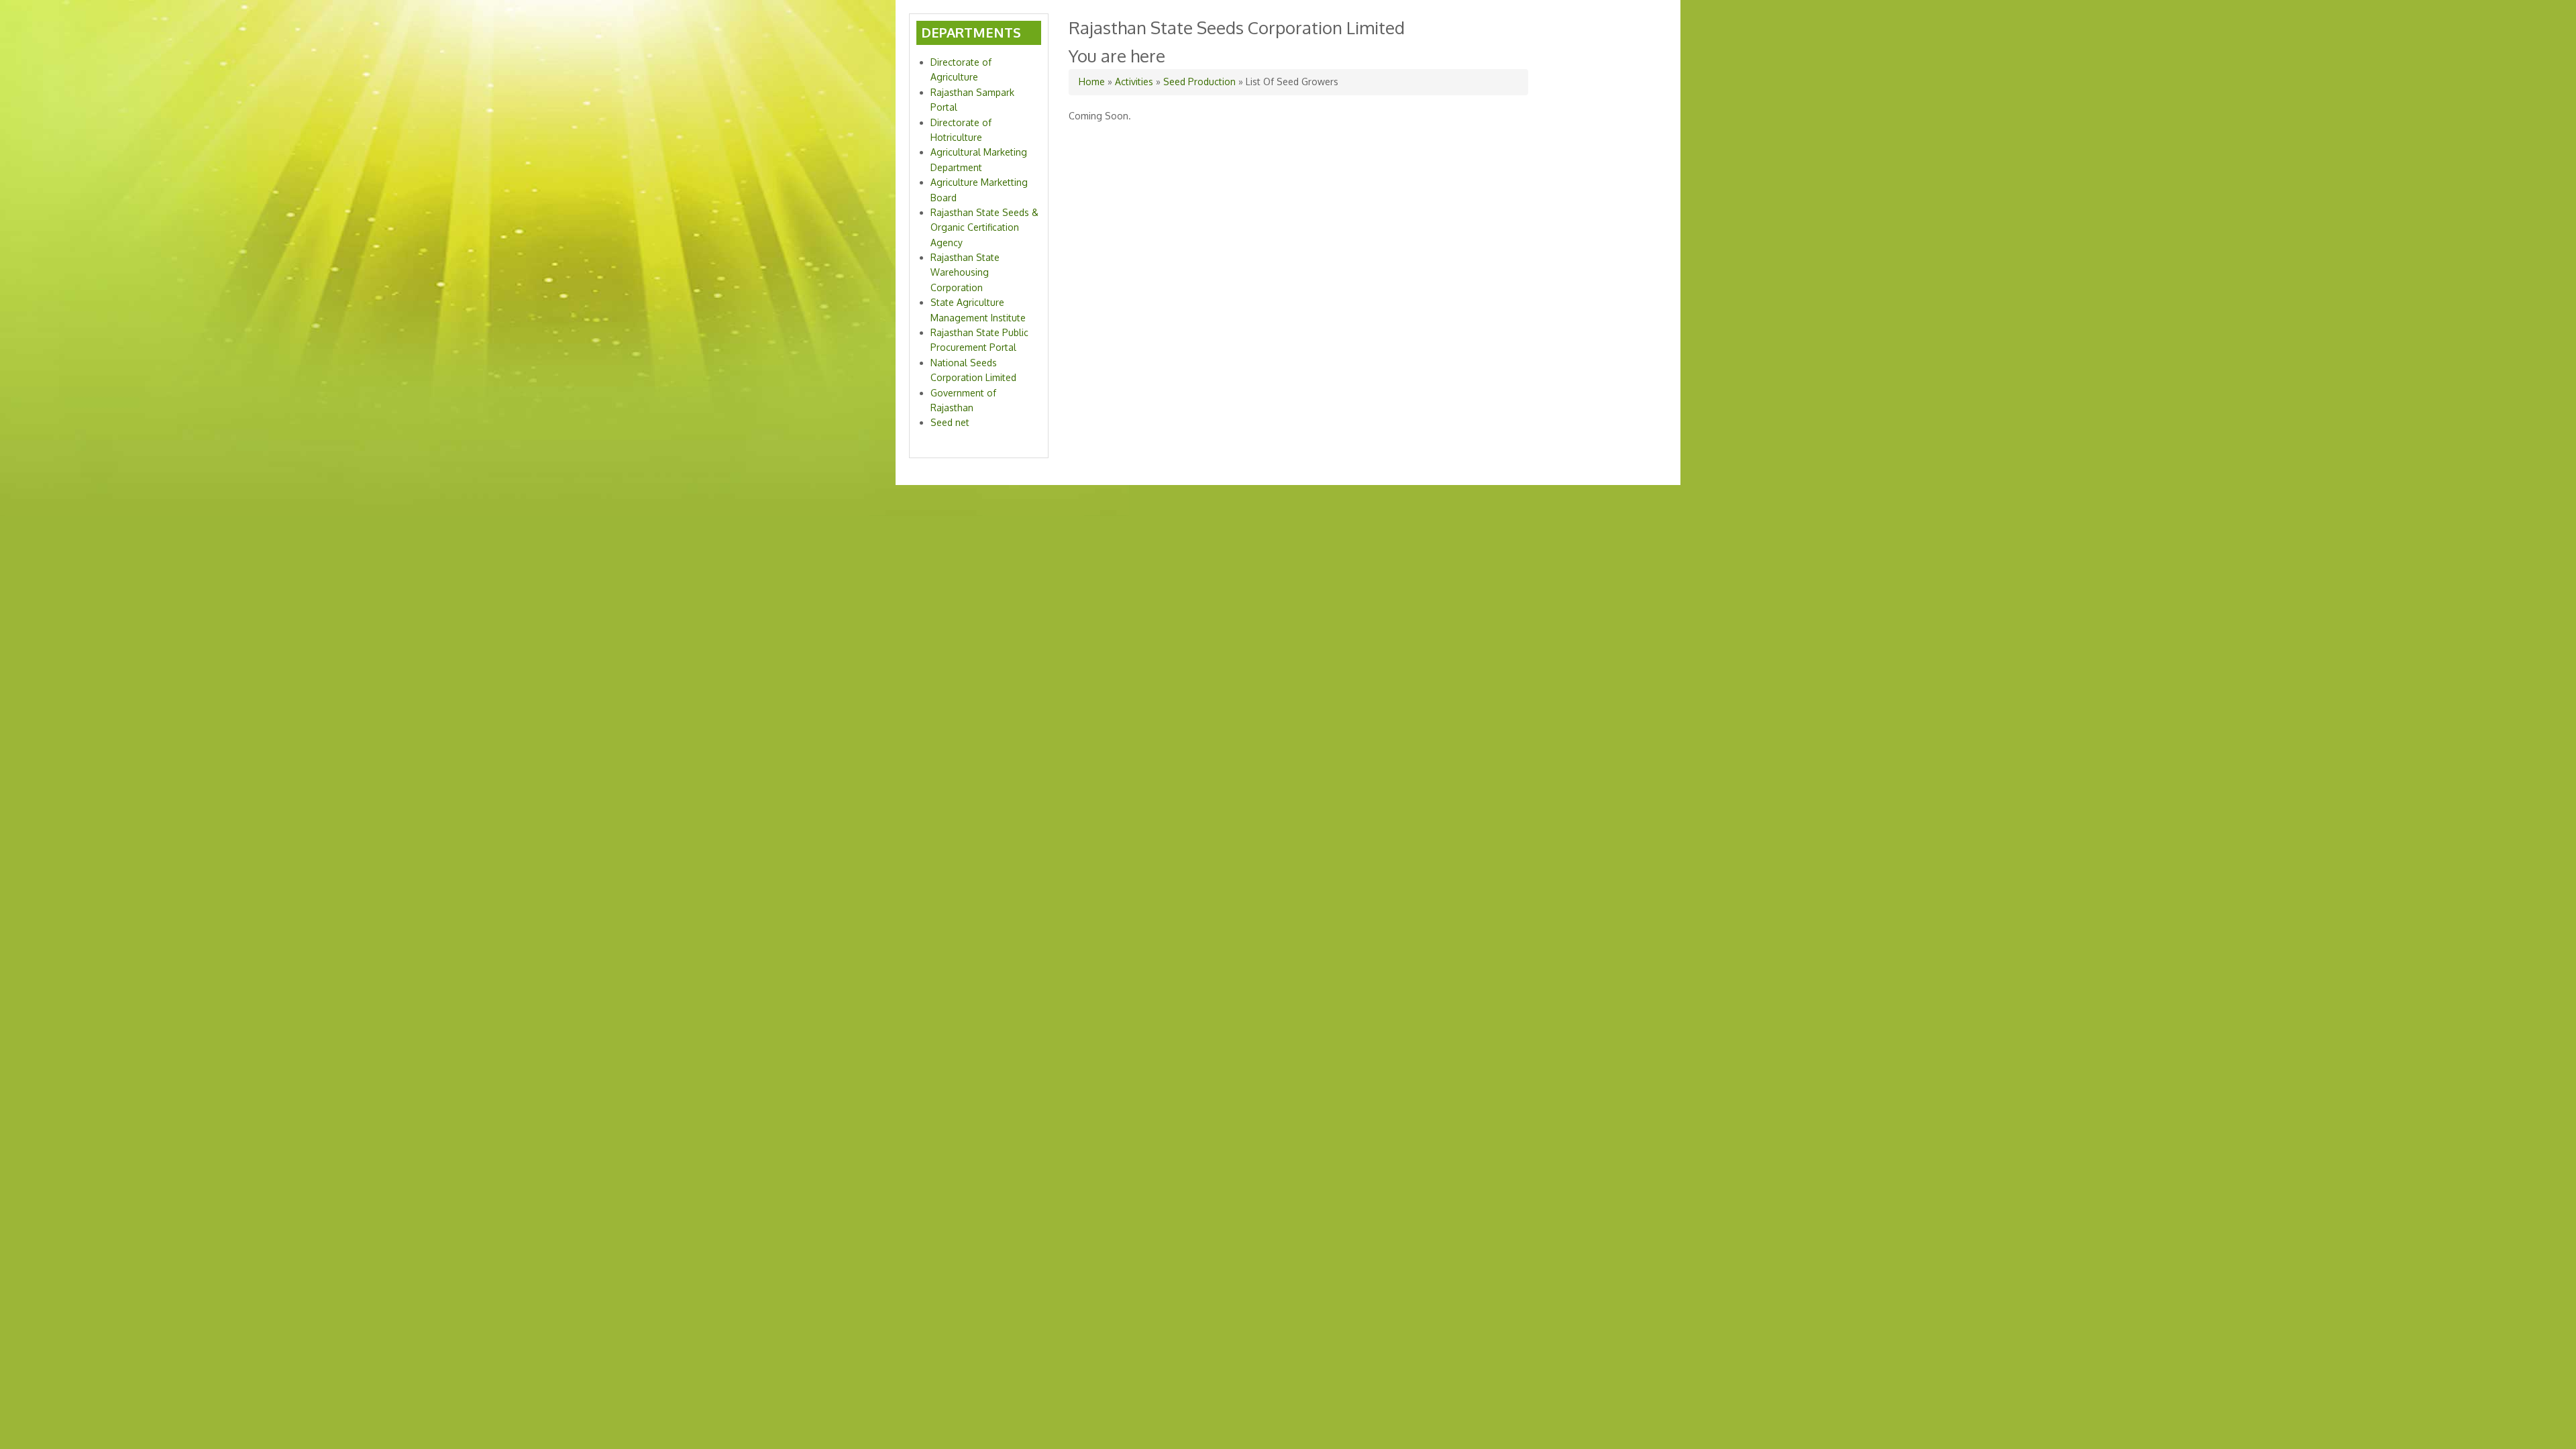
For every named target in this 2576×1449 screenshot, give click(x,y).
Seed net (950, 422)
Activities (1134, 82)
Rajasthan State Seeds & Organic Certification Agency (984, 227)
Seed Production (1199, 82)
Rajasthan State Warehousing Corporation (965, 272)
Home (1092, 82)
